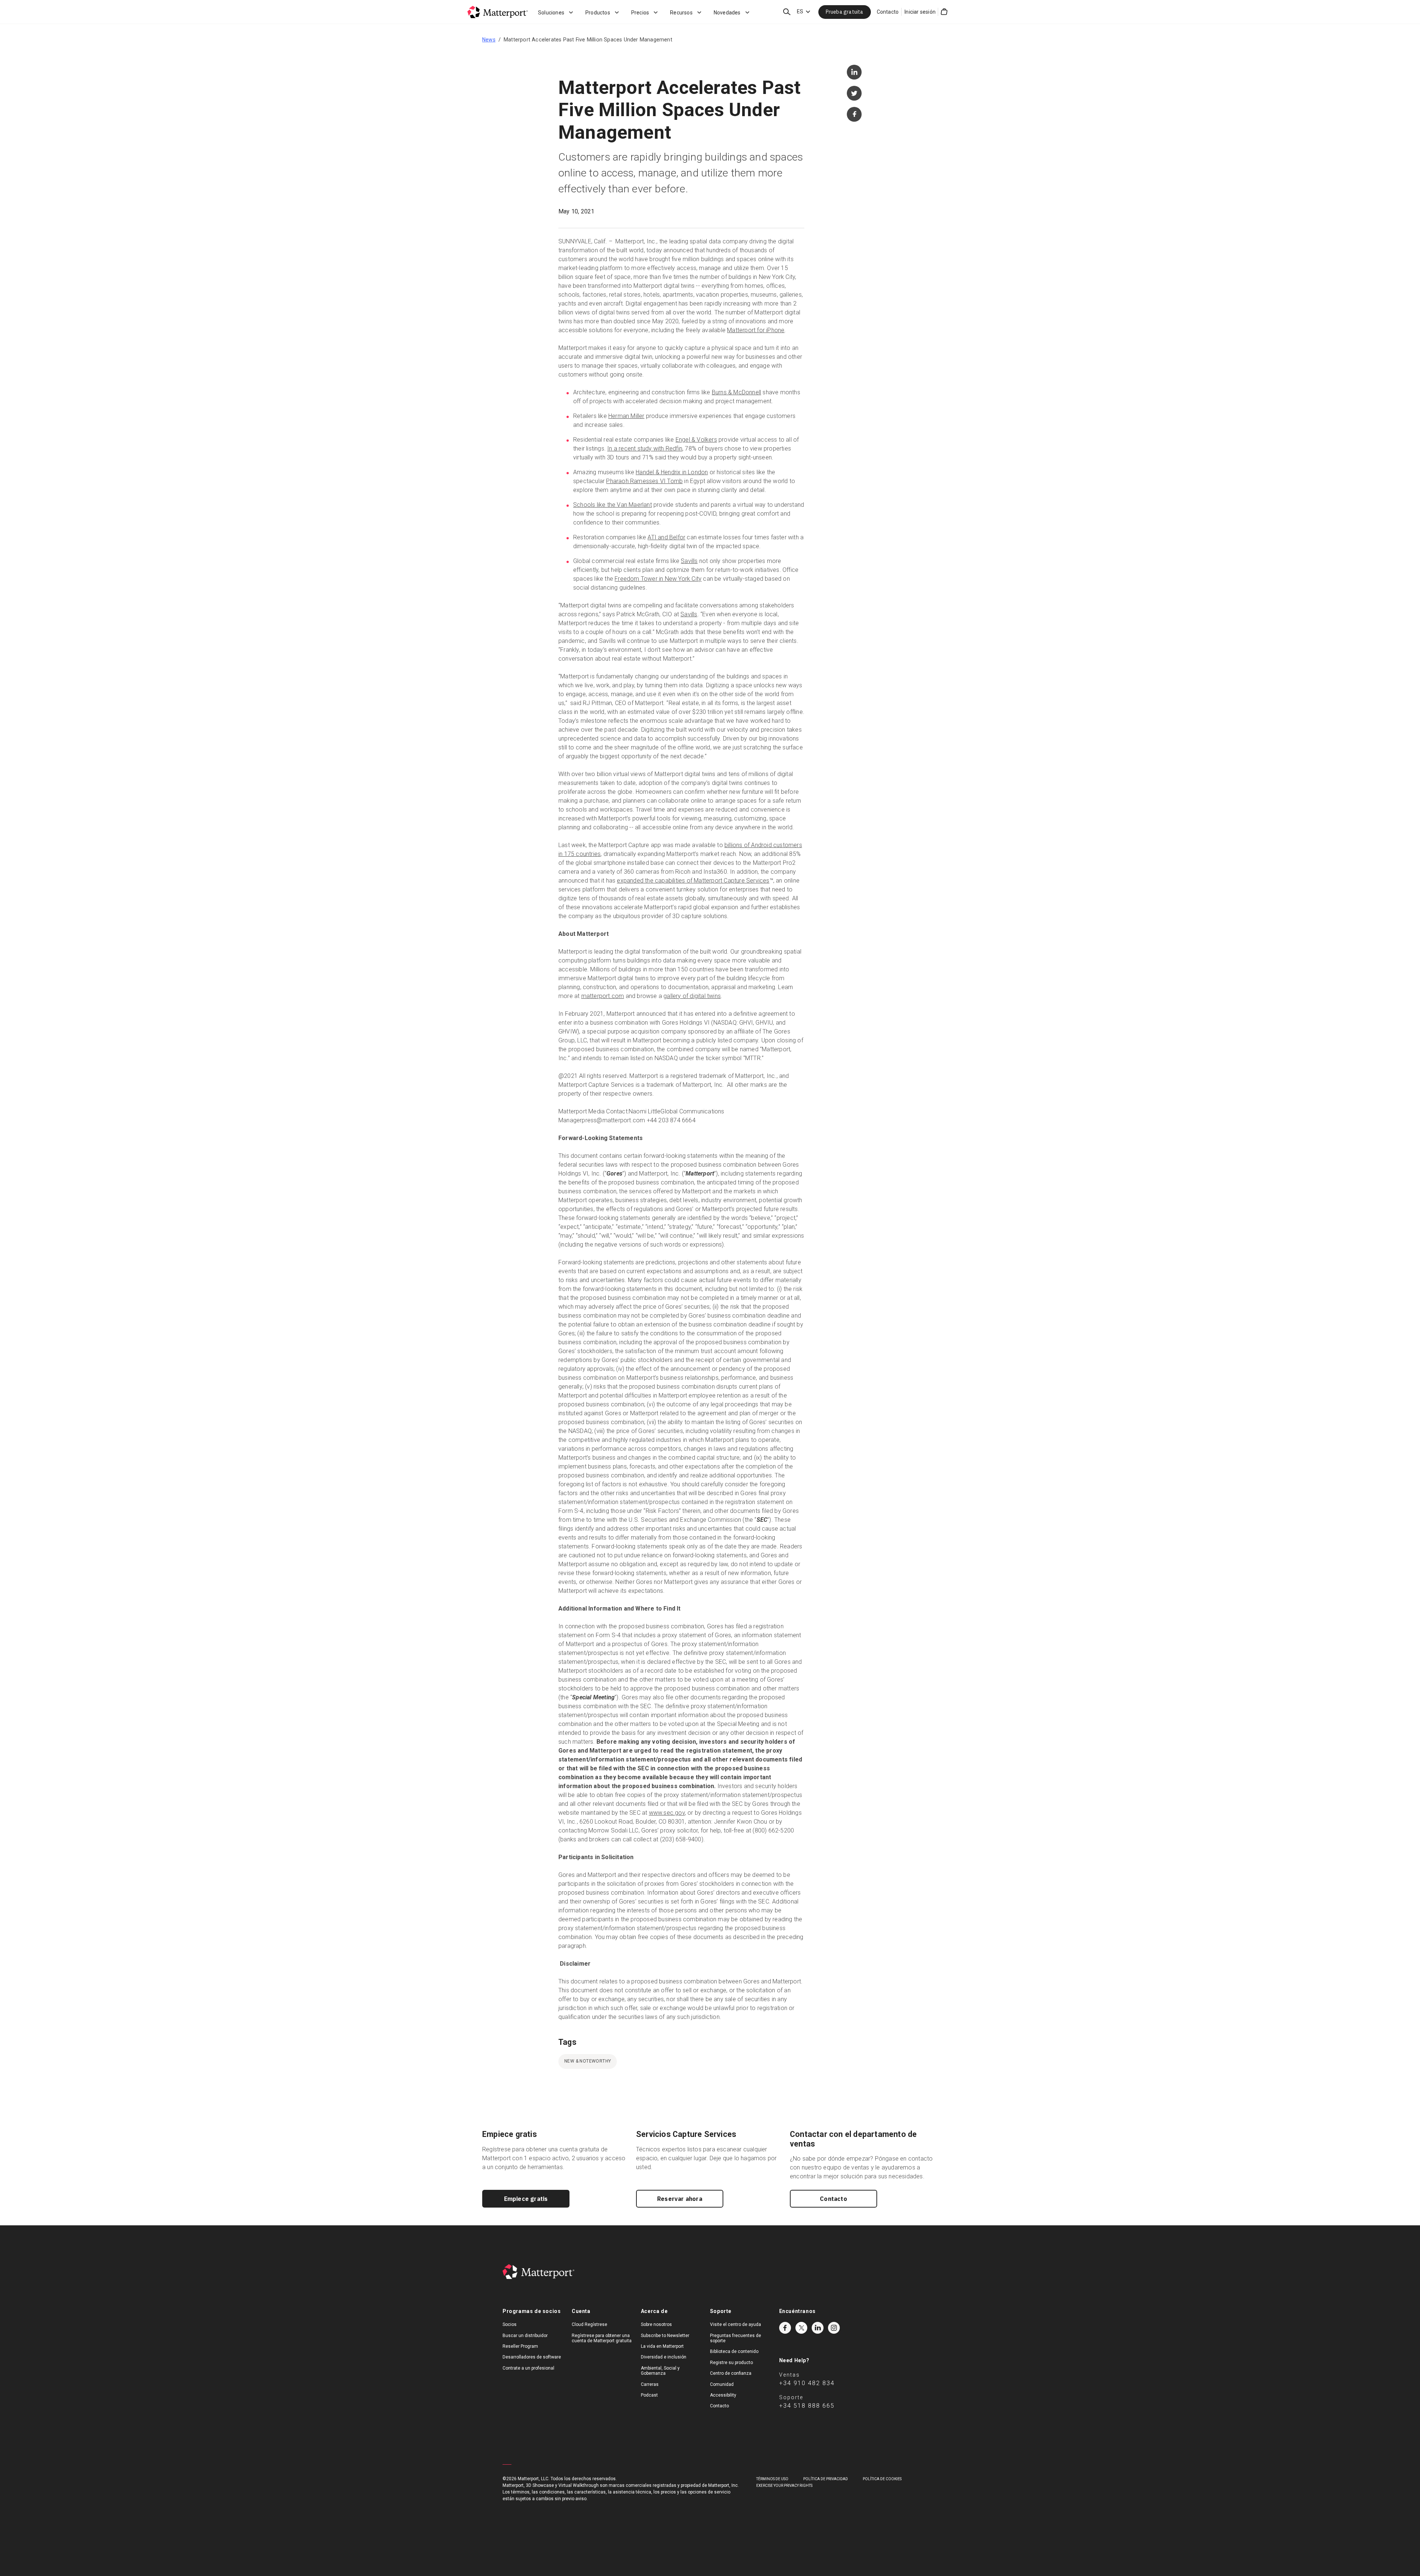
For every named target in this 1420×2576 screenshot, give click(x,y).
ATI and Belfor (666, 537)
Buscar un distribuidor (525, 2336)
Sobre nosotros (656, 2324)
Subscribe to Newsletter (665, 2336)
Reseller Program (520, 2346)
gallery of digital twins (692, 996)
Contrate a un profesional (528, 2368)
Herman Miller (626, 416)
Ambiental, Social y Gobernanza (660, 2371)
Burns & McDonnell (736, 392)
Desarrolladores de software (532, 2357)
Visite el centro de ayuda (736, 2324)
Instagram (834, 2328)
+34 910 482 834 (807, 2383)
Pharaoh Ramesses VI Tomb (644, 481)
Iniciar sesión (920, 12)
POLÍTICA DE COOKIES (882, 2479)
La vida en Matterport (662, 2346)
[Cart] (944, 12)
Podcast (649, 2395)
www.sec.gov (667, 1813)
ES (800, 11)
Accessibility (723, 2395)
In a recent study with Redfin (645, 449)
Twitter (801, 2328)
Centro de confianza (731, 2373)
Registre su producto (731, 2363)
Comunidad (722, 2384)
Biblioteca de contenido (734, 2351)
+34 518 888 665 (807, 2406)
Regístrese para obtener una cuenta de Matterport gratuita (602, 2338)
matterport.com (603, 996)
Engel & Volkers (696, 440)
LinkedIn (818, 2328)
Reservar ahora (680, 2199)
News (489, 40)
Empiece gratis (526, 2199)
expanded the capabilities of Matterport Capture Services (693, 881)
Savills (689, 561)
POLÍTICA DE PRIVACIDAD (826, 2479)
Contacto (888, 12)
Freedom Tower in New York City (658, 579)
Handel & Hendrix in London (672, 472)
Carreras (650, 2384)
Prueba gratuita (845, 12)
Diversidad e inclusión (664, 2357)
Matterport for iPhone (756, 330)
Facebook (785, 2328)
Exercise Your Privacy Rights (784, 2486)
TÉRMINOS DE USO (772, 2479)
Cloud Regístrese (589, 2324)
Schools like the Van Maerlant (613, 505)
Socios (510, 2324)
